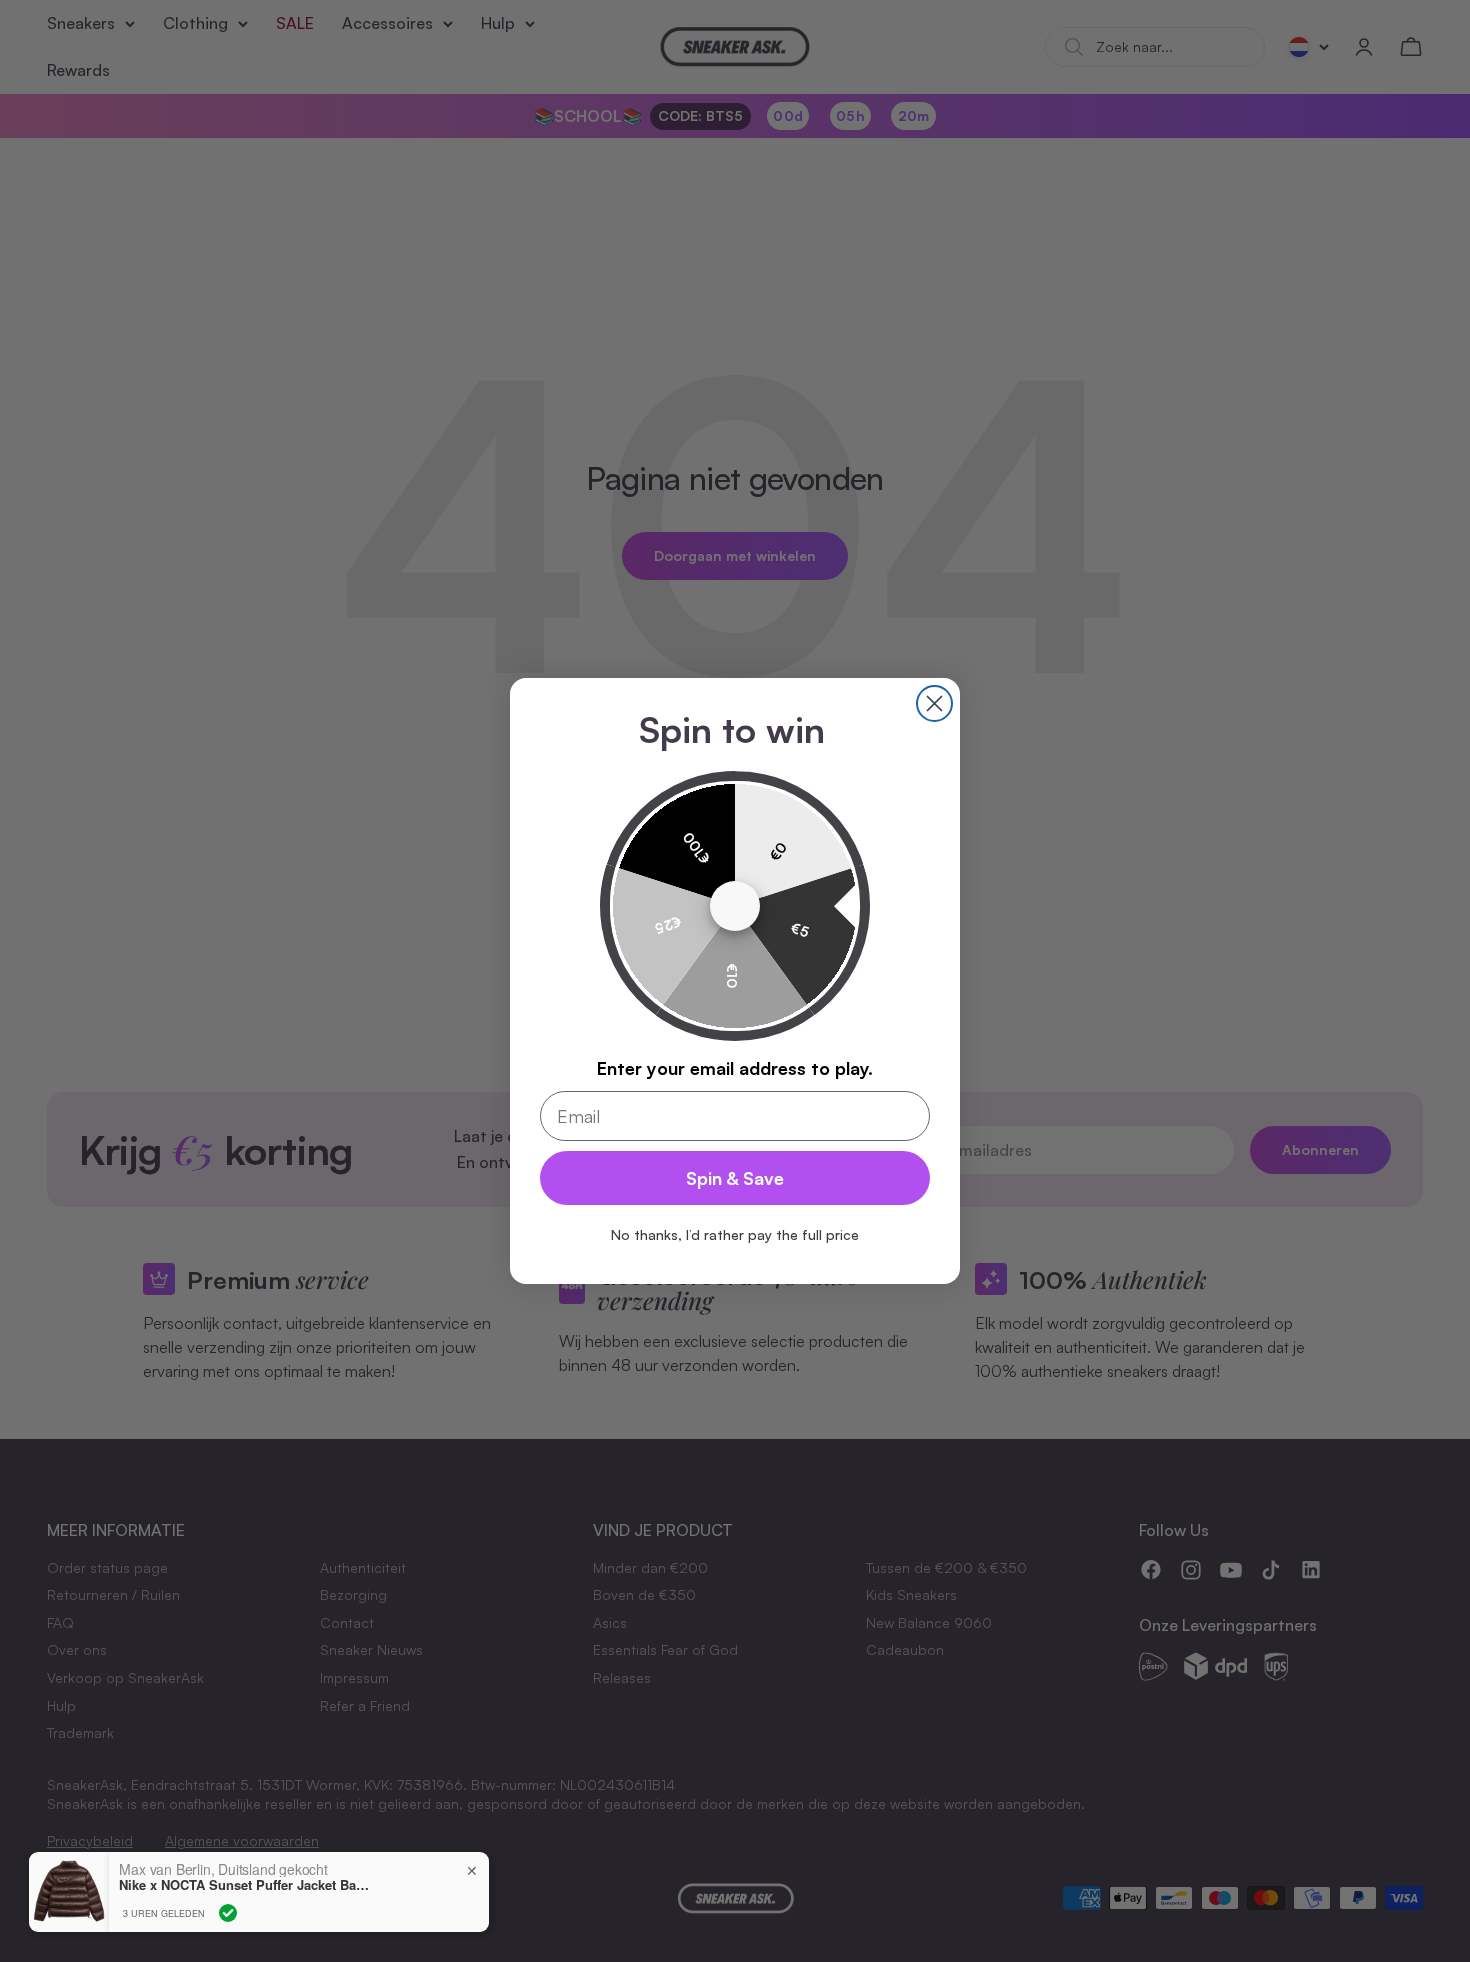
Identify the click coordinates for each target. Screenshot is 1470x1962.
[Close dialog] (934, 703)
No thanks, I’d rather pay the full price (735, 1234)
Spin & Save (735, 1178)
